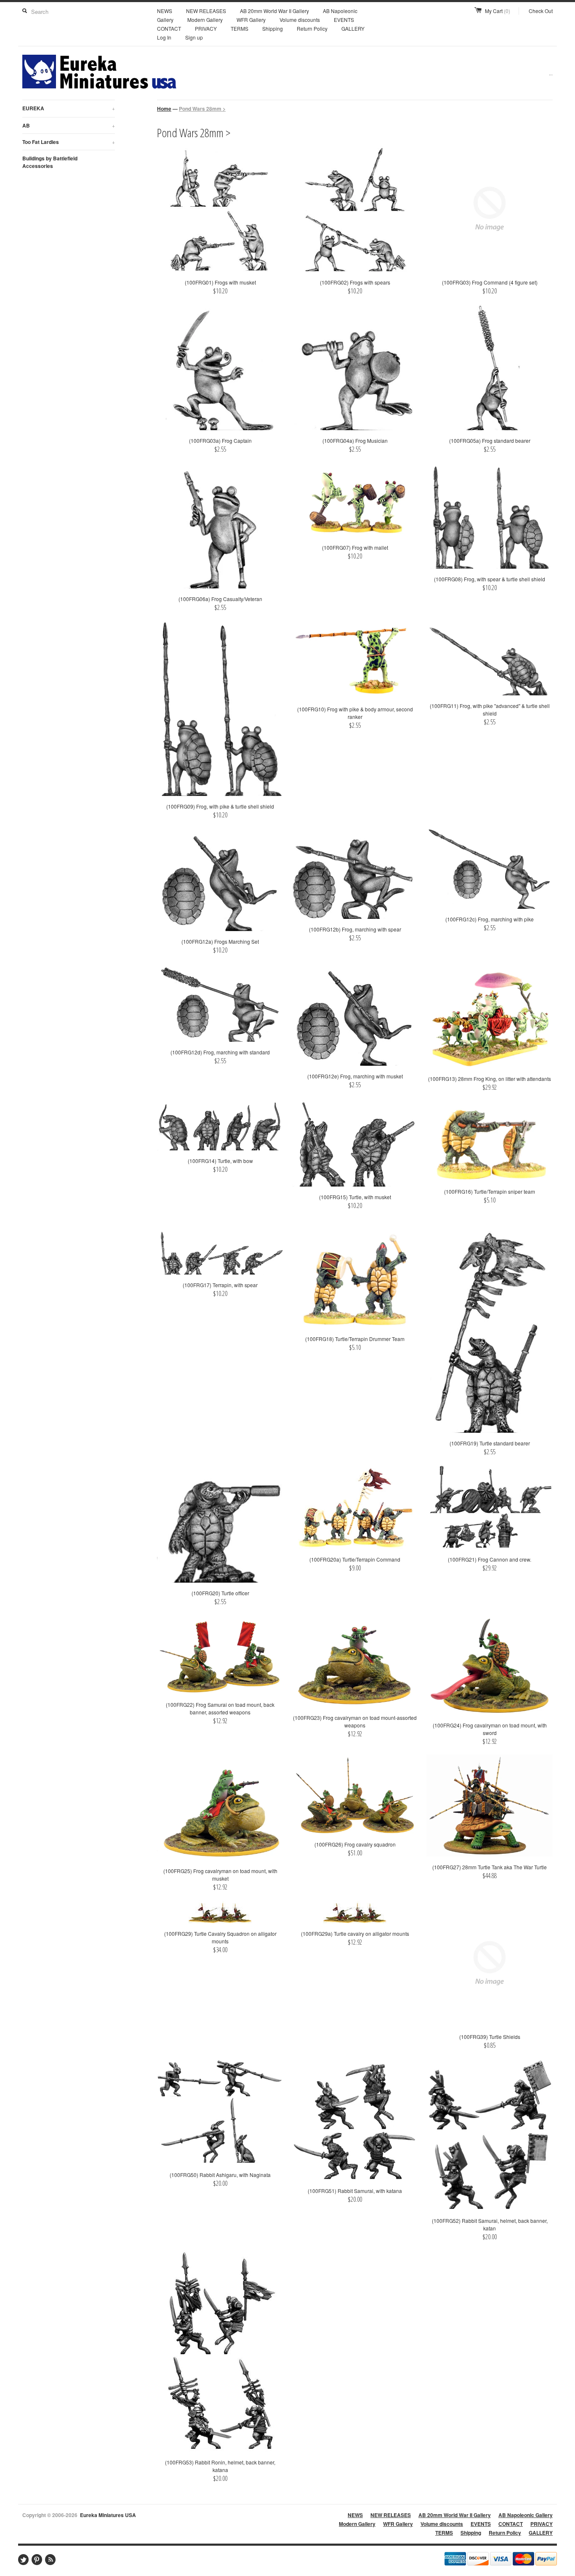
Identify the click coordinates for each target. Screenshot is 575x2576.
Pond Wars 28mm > (202, 109)
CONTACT (169, 28)
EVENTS (344, 20)
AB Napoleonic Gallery (526, 2515)
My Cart (498, 11)
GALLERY (353, 28)
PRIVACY (206, 28)
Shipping (273, 28)
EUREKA (69, 108)
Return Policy (312, 28)
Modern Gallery (205, 20)
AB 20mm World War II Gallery (274, 11)
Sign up (194, 37)
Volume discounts (300, 20)
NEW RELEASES (206, 11)
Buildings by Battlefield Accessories (50, 162)
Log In (164, 37)
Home (164, 109)
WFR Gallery (251, 20)
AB (69, 125)
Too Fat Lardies (69, 142)
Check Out (541, 11)
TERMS (240, 28)
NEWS (165, 11)
